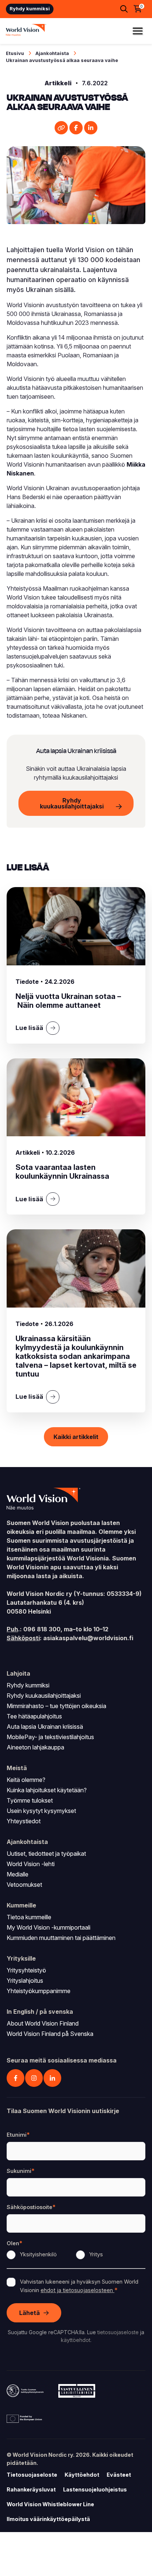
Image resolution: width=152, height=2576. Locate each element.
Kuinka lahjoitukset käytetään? (47, 1790)
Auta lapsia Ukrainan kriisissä (45, 1727)
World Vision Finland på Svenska (50, 2034)
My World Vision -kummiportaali (49, 1927)
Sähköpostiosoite (30, 2207)
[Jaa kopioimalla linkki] (61, 128)
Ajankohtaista (52, 53)
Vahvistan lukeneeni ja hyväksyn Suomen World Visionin (79, 2286)
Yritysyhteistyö (26, 1970)
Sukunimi (19, 2171)
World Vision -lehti (31, 1864)
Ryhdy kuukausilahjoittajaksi (72, 803)
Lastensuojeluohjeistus (95, 2489)
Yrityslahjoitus (25, 1981)
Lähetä (30, 2313)
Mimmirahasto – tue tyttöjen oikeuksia (56, 1706)
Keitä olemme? (26, 1780)
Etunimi (17, 2135)
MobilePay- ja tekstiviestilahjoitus (50, 1737)
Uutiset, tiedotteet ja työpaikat (46, 1854)
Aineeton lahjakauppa (35, 1747)
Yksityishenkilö (38, 2254)
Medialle (18, 1874)
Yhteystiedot (24, 1821)
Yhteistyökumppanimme (39, 1991)
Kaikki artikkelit (76, 1437)
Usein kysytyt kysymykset (41, 1811)
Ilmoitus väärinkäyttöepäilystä (48, 2519)
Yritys (96, 2254)
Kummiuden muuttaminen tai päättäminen (61, 1938)
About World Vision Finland (43, 2023)
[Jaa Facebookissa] (76, 128)
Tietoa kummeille (29, 1917)
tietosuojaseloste (118, 2332)
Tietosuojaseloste (32, 2475)
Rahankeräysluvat (31, 2489)
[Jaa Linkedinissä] (91, 128)
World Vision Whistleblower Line (50, 2504)
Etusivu (15, 53)
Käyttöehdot (82, 2475)
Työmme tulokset (30, 1800)
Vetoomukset (24, 1885)
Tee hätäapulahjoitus (34, 1716)
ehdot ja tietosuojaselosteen (77, 2290)
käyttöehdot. (76, 2340)
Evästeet (119, 2475)
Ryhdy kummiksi (30, 9)
